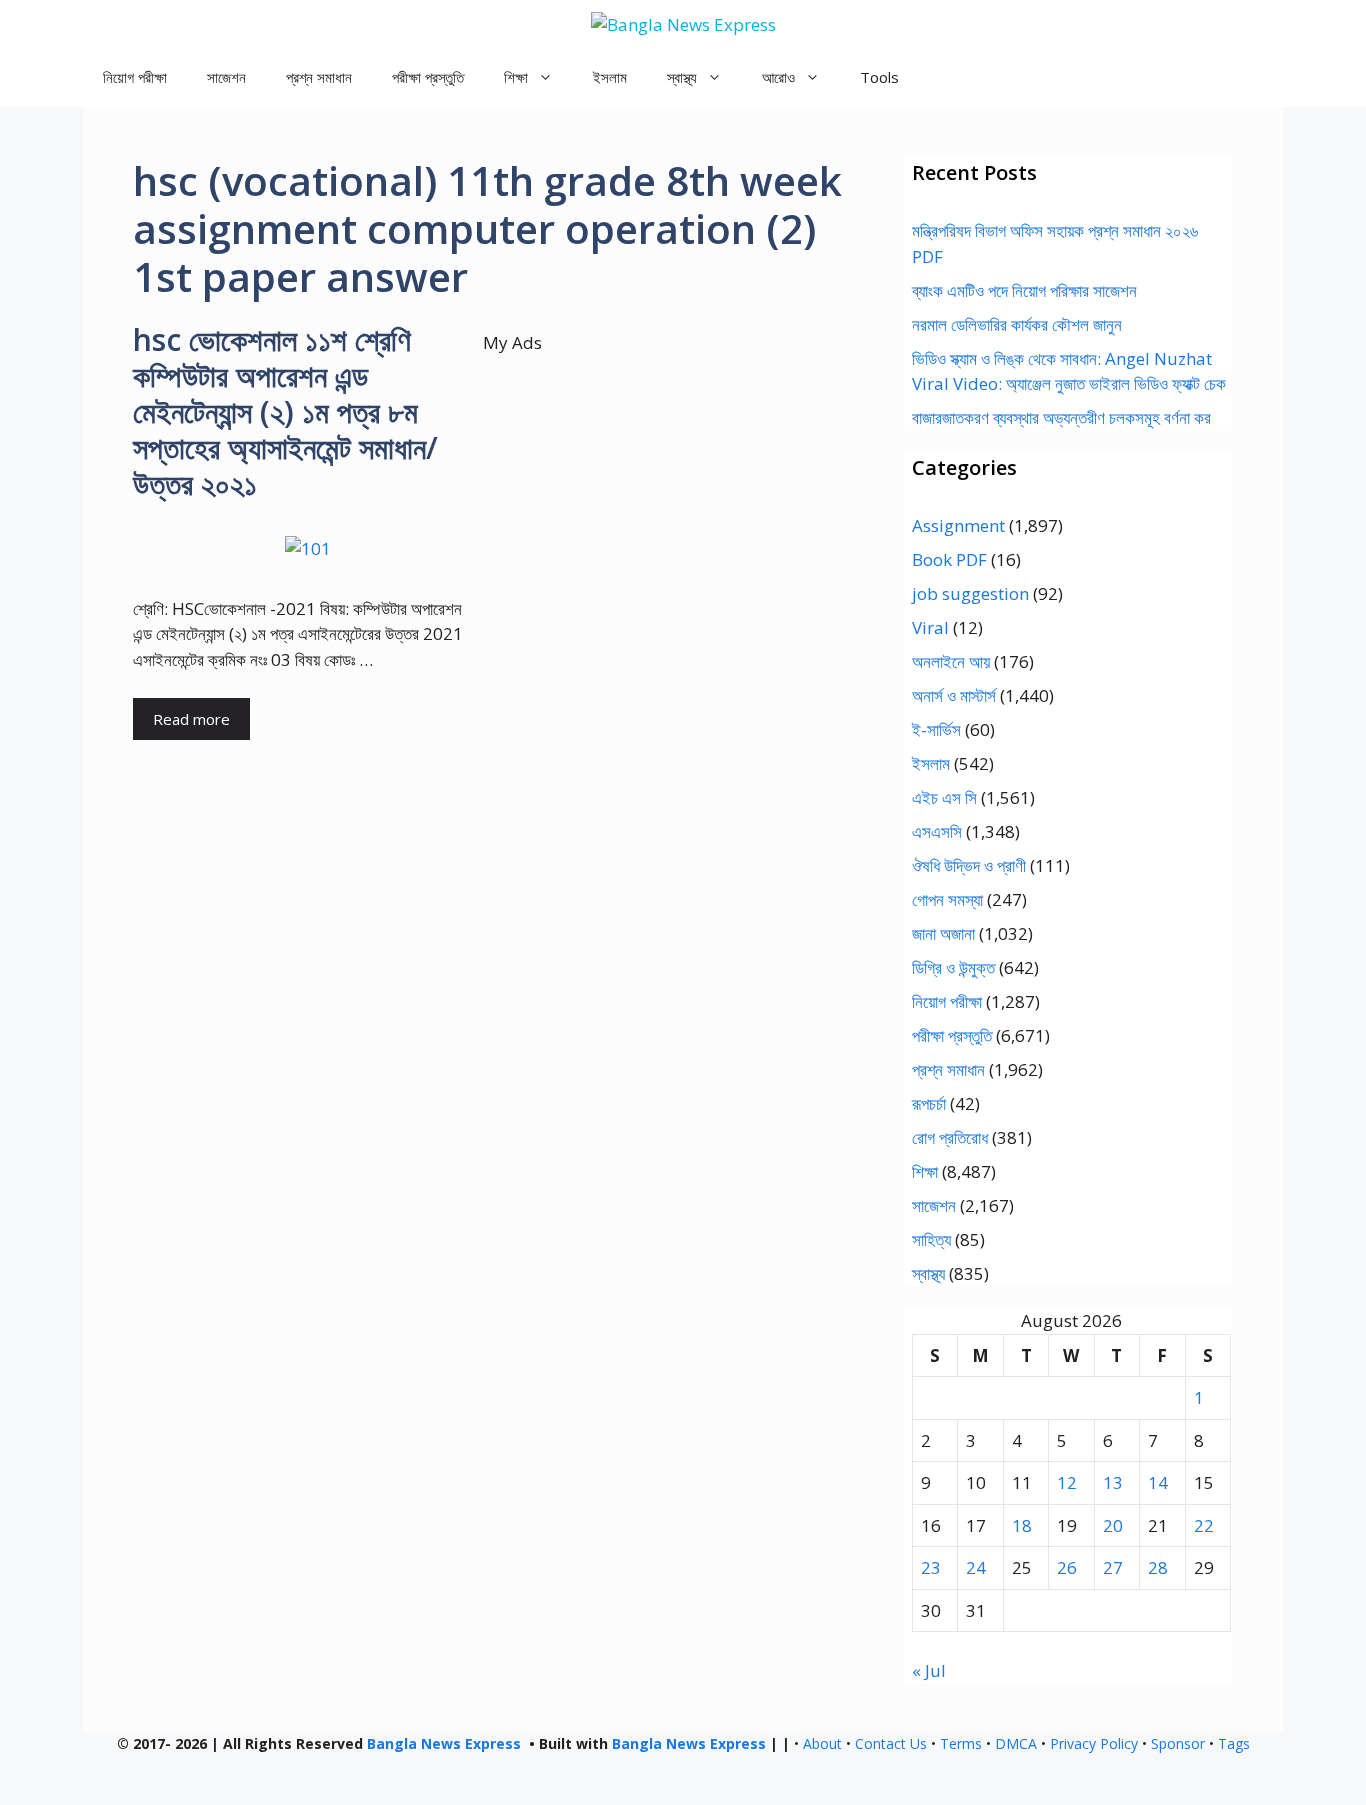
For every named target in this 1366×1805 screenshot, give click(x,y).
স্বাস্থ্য (928, 1273)
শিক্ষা (925, 1171)
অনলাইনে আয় (951, 661)
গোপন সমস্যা (947, 899)
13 (1113, 1482)
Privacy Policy (1094, 1743)
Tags (1234, 1743)
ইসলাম (610, 77)
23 (931, 1567)
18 (1022, 1525)
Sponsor (1178, 1743)
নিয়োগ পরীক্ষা (135, 77)
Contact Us (891, 1743)
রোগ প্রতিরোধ (950, 1137)
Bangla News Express (444, 1743)
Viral (930, 627)
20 (1113, 1525)
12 (1067, 1482)
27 (1113, 1567)
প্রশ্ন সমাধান (319, 77)
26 (1067, 1567)
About (822, 1743)
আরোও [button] (778, 77)
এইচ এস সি (944, 797)
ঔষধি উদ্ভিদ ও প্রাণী (969, 865)
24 (976, 1567)
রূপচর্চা (929, 1103)
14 (1158, 1482)
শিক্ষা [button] (516, 77)
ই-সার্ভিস (936, 729)
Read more (191, 719)
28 (1158, 1567)
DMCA (1016, 1743)
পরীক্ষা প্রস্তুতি (428, 77)
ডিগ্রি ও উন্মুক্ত (953, 967)
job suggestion (970, 593)
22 (1204, 1525)
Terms (961, 1743)
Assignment (958, 525)
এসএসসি (937, 831)
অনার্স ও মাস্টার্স (954, 695)
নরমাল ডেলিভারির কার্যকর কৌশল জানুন (1017, 324)
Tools (879, 77)
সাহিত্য (931, 1239)
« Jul (929, 1670)
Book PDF (949, 559)
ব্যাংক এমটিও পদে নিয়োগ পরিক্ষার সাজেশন (1024, 290)
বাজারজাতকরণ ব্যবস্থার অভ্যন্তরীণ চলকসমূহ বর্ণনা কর (1061, 417)
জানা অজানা (943, 933)
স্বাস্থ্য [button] (682, 77)
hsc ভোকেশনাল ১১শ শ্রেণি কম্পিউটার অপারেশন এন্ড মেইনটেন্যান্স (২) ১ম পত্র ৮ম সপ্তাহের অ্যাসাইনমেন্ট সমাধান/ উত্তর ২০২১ (285, 411)
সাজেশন (226, 77)
